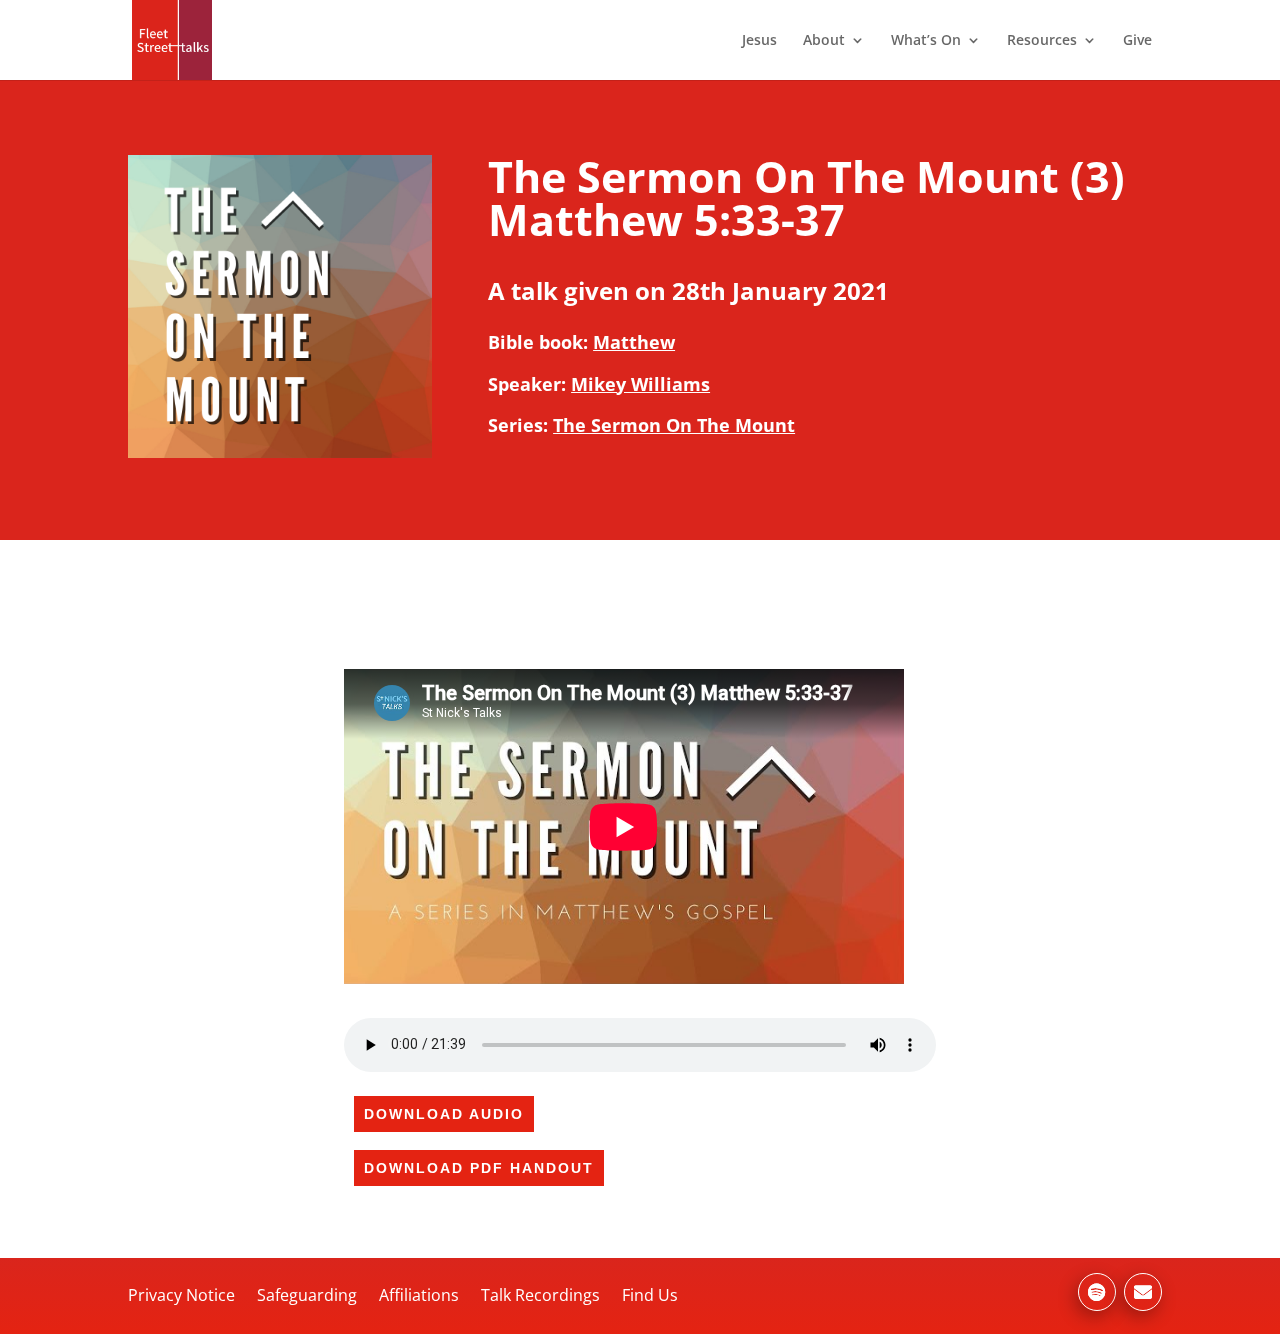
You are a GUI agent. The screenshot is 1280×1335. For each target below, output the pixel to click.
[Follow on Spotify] (1097, 1292)
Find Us (650, 1295)
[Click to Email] (1143, 1292)
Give (1137, 41)
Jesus (759, 41)
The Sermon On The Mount (674, 425)
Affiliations (419, 1295)
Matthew (634, 342)
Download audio (444, 1114)
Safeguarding (307, 1295)
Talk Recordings (540, 1295)
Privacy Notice (181, 1295)
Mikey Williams (640, 384)
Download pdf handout (479, 1168)
